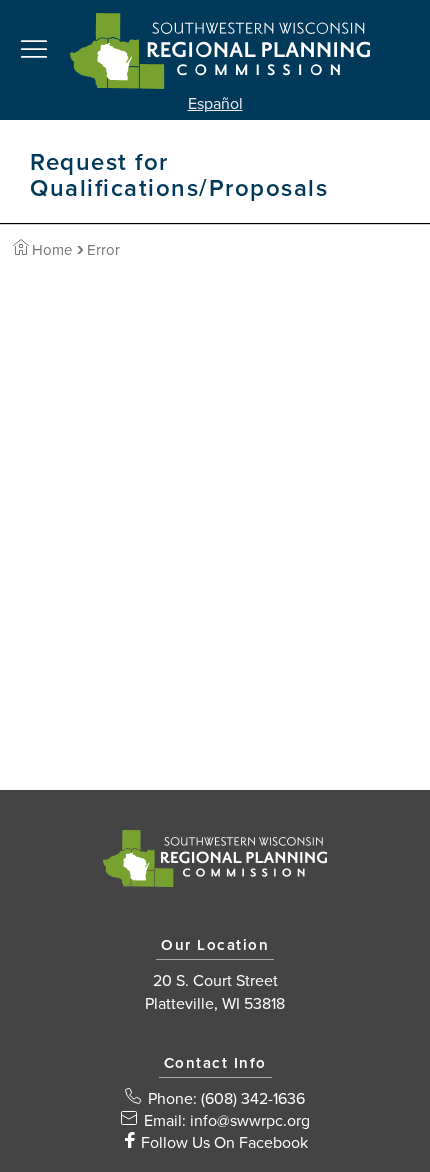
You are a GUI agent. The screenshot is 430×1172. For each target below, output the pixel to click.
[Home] (220, 50)
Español (215, 104)
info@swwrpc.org (250, 1121)
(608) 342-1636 (253, 1099)
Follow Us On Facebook (224, 1143)
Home (52, 250)
